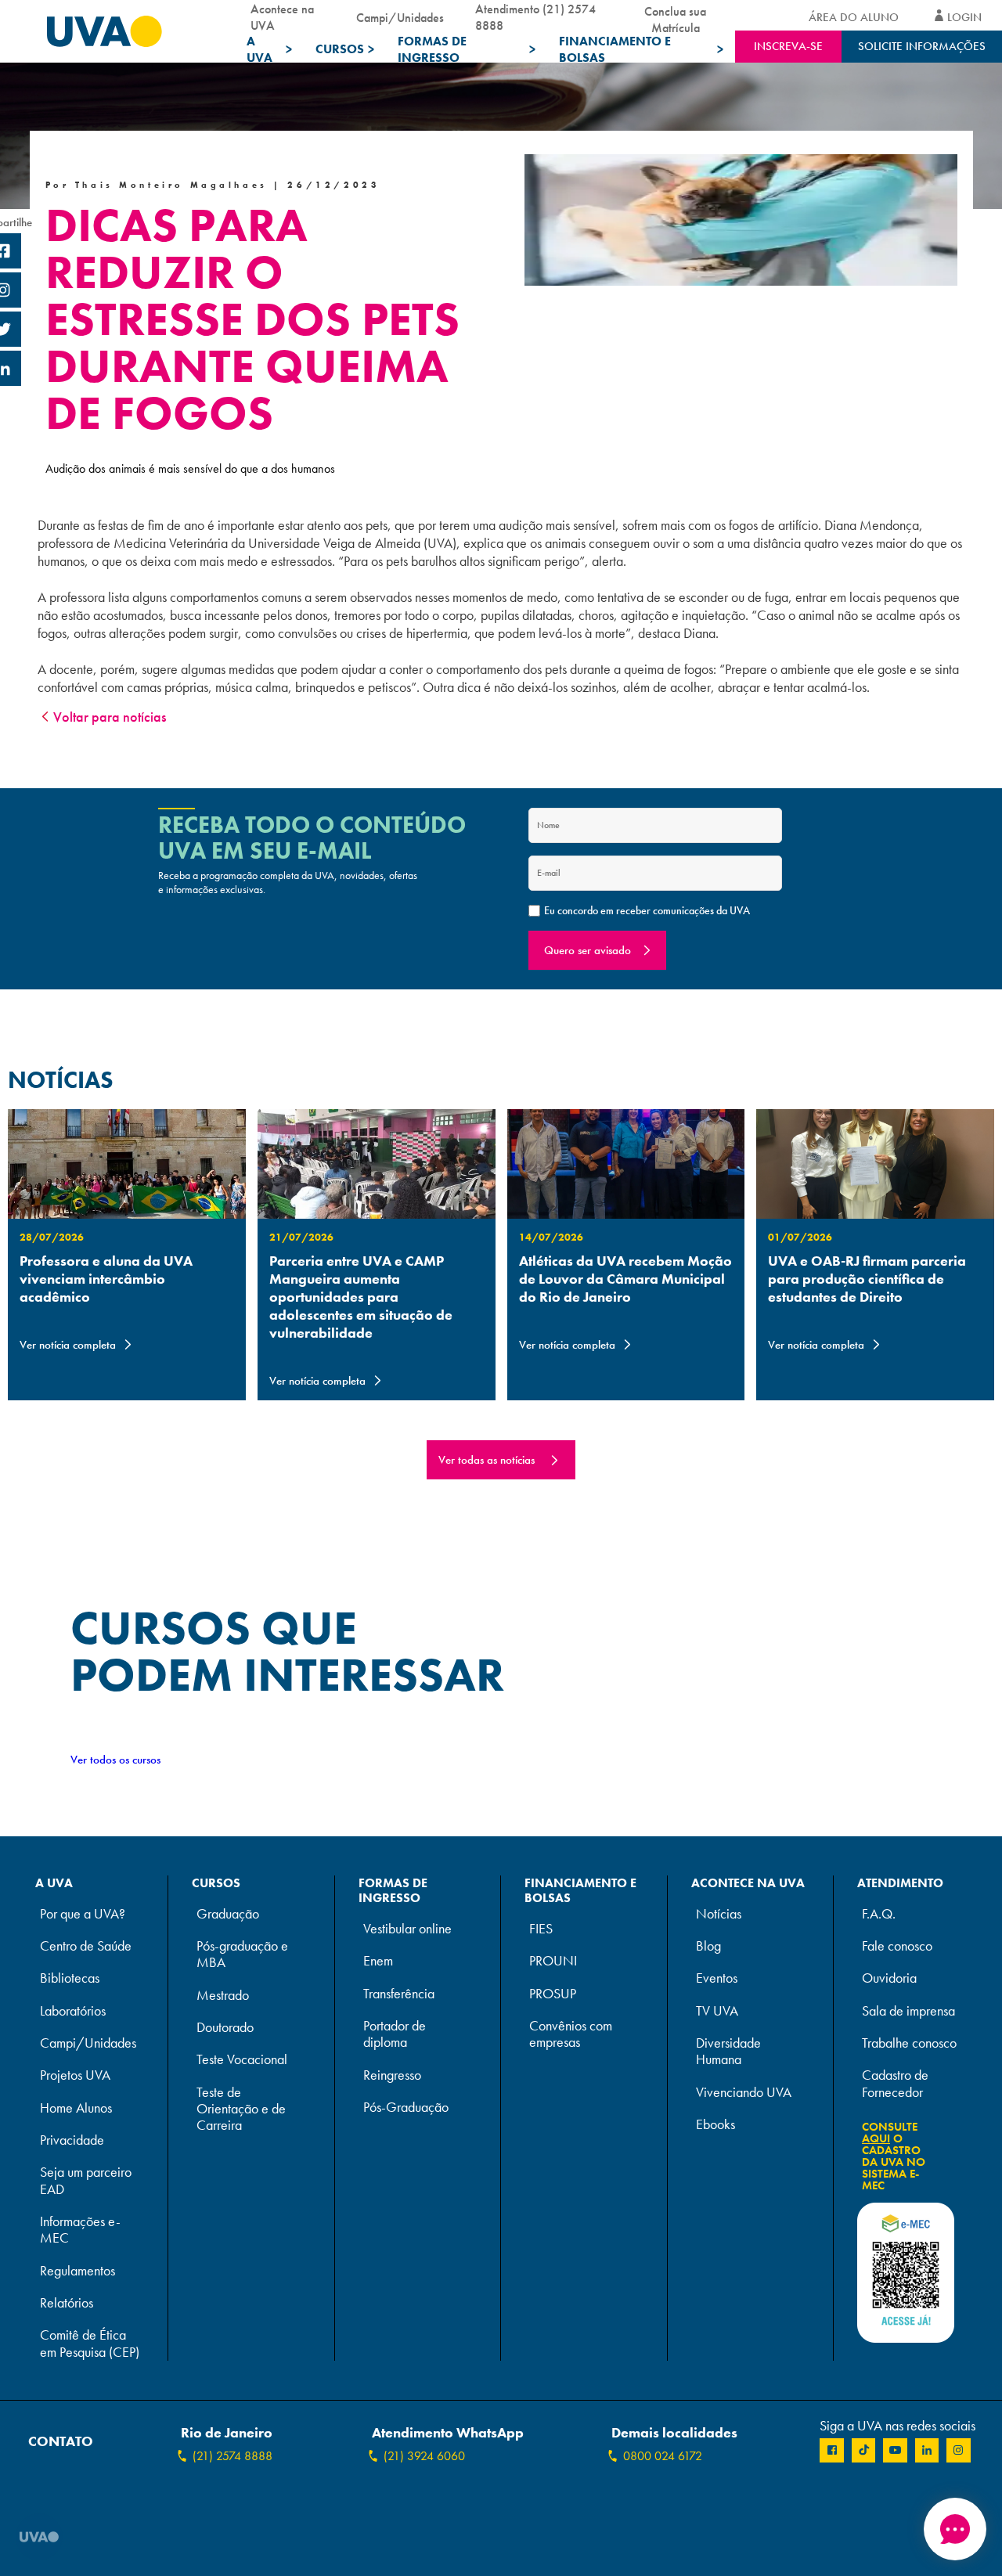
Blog (708, 1946)
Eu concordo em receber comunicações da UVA (647, 910)
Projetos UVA (75, 2075)
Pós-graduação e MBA (242, 1955)
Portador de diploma (395, 2034)
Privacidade (72, 2140)
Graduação (228, 1914)
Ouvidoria (889, 1978)
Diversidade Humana (728, 2052)
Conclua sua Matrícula (675, 17)
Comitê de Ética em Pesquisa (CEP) (90, 2344)
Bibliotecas (70, 1978)
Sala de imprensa (908, 2011)
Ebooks (715, 2125)
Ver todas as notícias (487, 1460)
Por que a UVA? (83, 1914)
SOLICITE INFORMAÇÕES (922, 46)
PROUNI (553, 1961)
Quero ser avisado (588, 950)
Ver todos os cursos (115, 1760)
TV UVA (717, 2011)
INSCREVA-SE (788, 46)
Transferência (399, 1994)
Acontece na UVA (282, 17)
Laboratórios (73, 2011)
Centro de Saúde (86, 1946)
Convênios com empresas (571, 2034)
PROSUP (553, 1994)
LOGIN (964, 17)
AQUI (876, 2138)
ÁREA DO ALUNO (854, 17)
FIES (541, 1929)
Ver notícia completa (68, 1345)
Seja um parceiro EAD (86, 2181)
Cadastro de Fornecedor (895, 2084)
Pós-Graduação (406, 2108)
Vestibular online (407, 1929)
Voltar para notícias (110, 717)
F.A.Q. (879, 1914)
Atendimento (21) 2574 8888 (535, 17)
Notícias (719, 1914)
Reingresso (392, 2075)
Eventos (717, 1978)
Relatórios (67, 2303)
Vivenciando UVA (744, 2093)
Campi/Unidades (400, 18)
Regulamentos (77, 2271)
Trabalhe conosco (909, 2043)
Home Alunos (76, 2108)
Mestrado (223, 1996)
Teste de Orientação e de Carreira (241, 2109)
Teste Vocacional (242, 2060)
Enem (378, 1961)
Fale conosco (897, 1946)
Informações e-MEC (80, 2230)
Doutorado (225, 2028)
